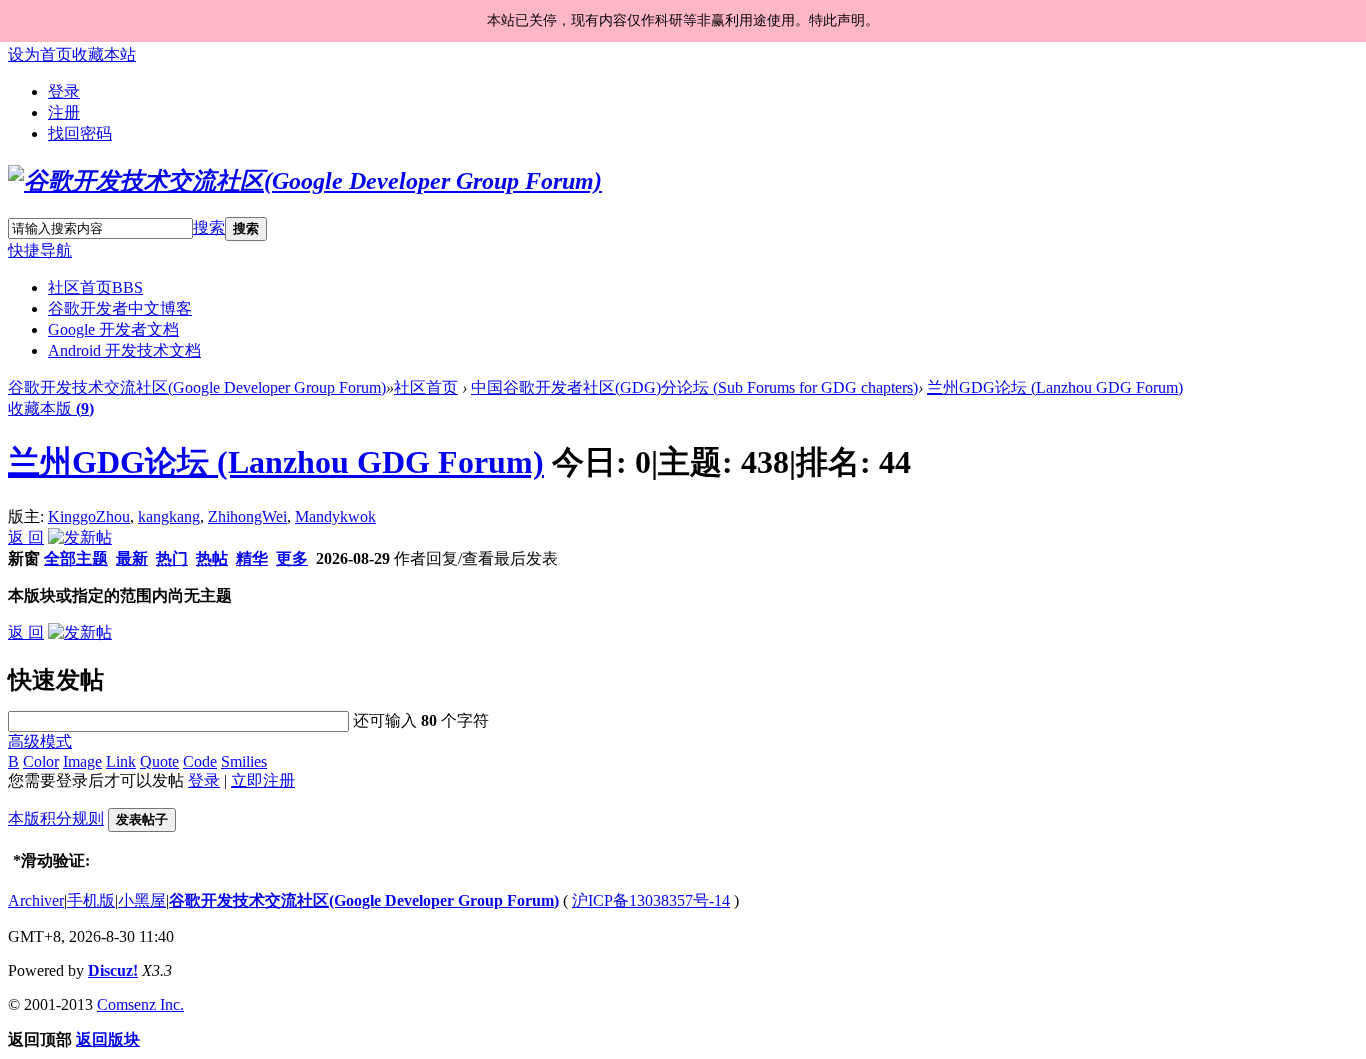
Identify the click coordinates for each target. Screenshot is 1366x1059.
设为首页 (40, 54)
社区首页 (95, 287)
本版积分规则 (56, 818)
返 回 (26, 537)
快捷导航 (40, 250)
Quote (159, 761)
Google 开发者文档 (113, 329)
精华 (252, 558)
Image (82, 761)
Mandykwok (335, 516)
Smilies (244, 761)
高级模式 (40, 741)
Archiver (36, 900)
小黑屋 (142, 900)
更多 (292, 558)
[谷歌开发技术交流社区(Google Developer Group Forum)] (305, 181)
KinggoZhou (89, 516)
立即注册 (263, 780)
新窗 (24, 558)
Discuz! (113, 970)
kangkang (169, 516)
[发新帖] (80, 537)
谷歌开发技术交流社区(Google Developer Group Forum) (197, 387)
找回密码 (80, 133)
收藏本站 (104, 54)
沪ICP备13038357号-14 (651, 900)
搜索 (209, 227)
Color (41, 761)
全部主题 (76, 558)
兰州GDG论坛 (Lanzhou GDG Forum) (1055, 387)
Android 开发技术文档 (124, 350)
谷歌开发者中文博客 (120, 308)
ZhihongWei (247, 516)
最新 (132, 558)
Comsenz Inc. (140, 1004)
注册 (64, 112)
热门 (172, 558)
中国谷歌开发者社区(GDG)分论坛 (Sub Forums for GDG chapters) (694, 387)
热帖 (212, 558)
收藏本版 (51, 408)
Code (200, 761)
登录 (64, 91)
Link (121, 761)
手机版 (91, 900)
